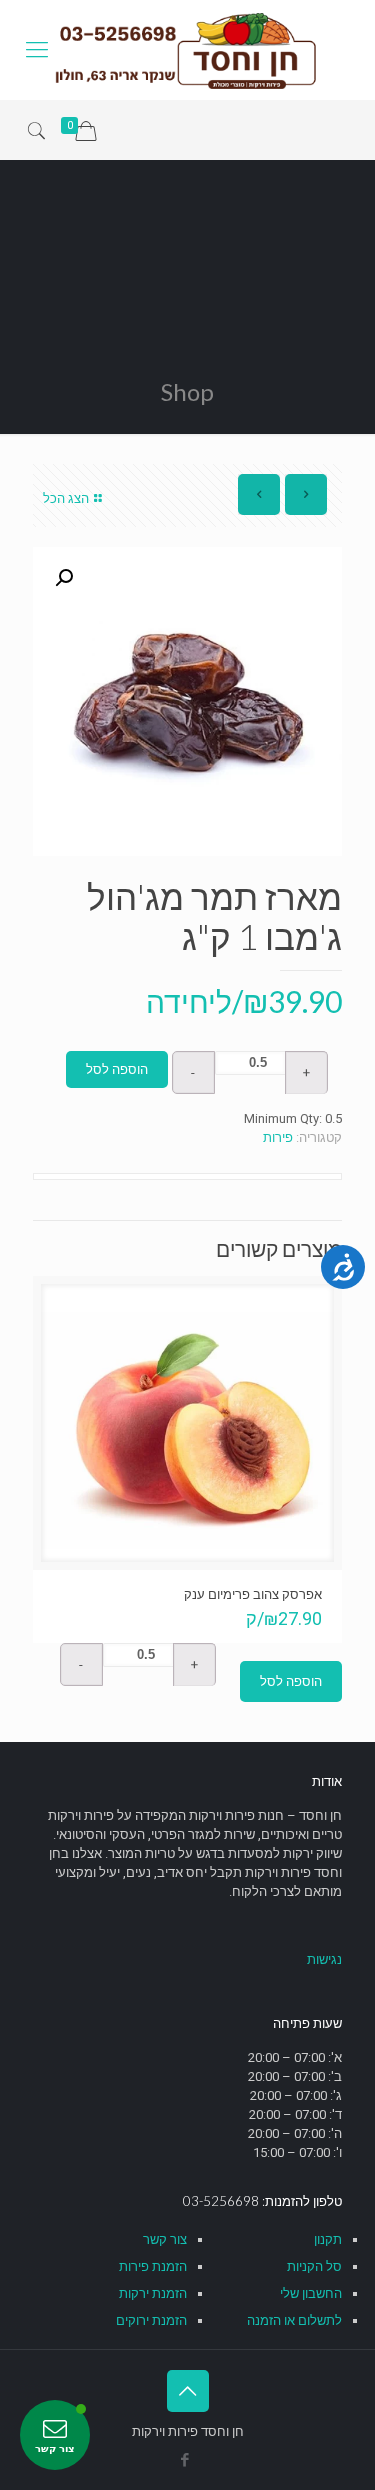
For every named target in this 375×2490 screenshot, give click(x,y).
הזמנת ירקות (153, 2293)
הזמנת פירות (153, 2266)
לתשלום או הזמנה (294, 2320)
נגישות (324, 1959)
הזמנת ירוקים (151, 2320)
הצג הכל (66, 498)
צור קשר (165, 2239)
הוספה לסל (117, 1069)
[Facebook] (184, 2460)
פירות (278, 1137)
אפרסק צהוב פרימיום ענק (253, 1594)
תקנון (328, 2239)
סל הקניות (314, 2266)
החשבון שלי (311, 2293)
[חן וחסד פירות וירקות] (187, 50)
